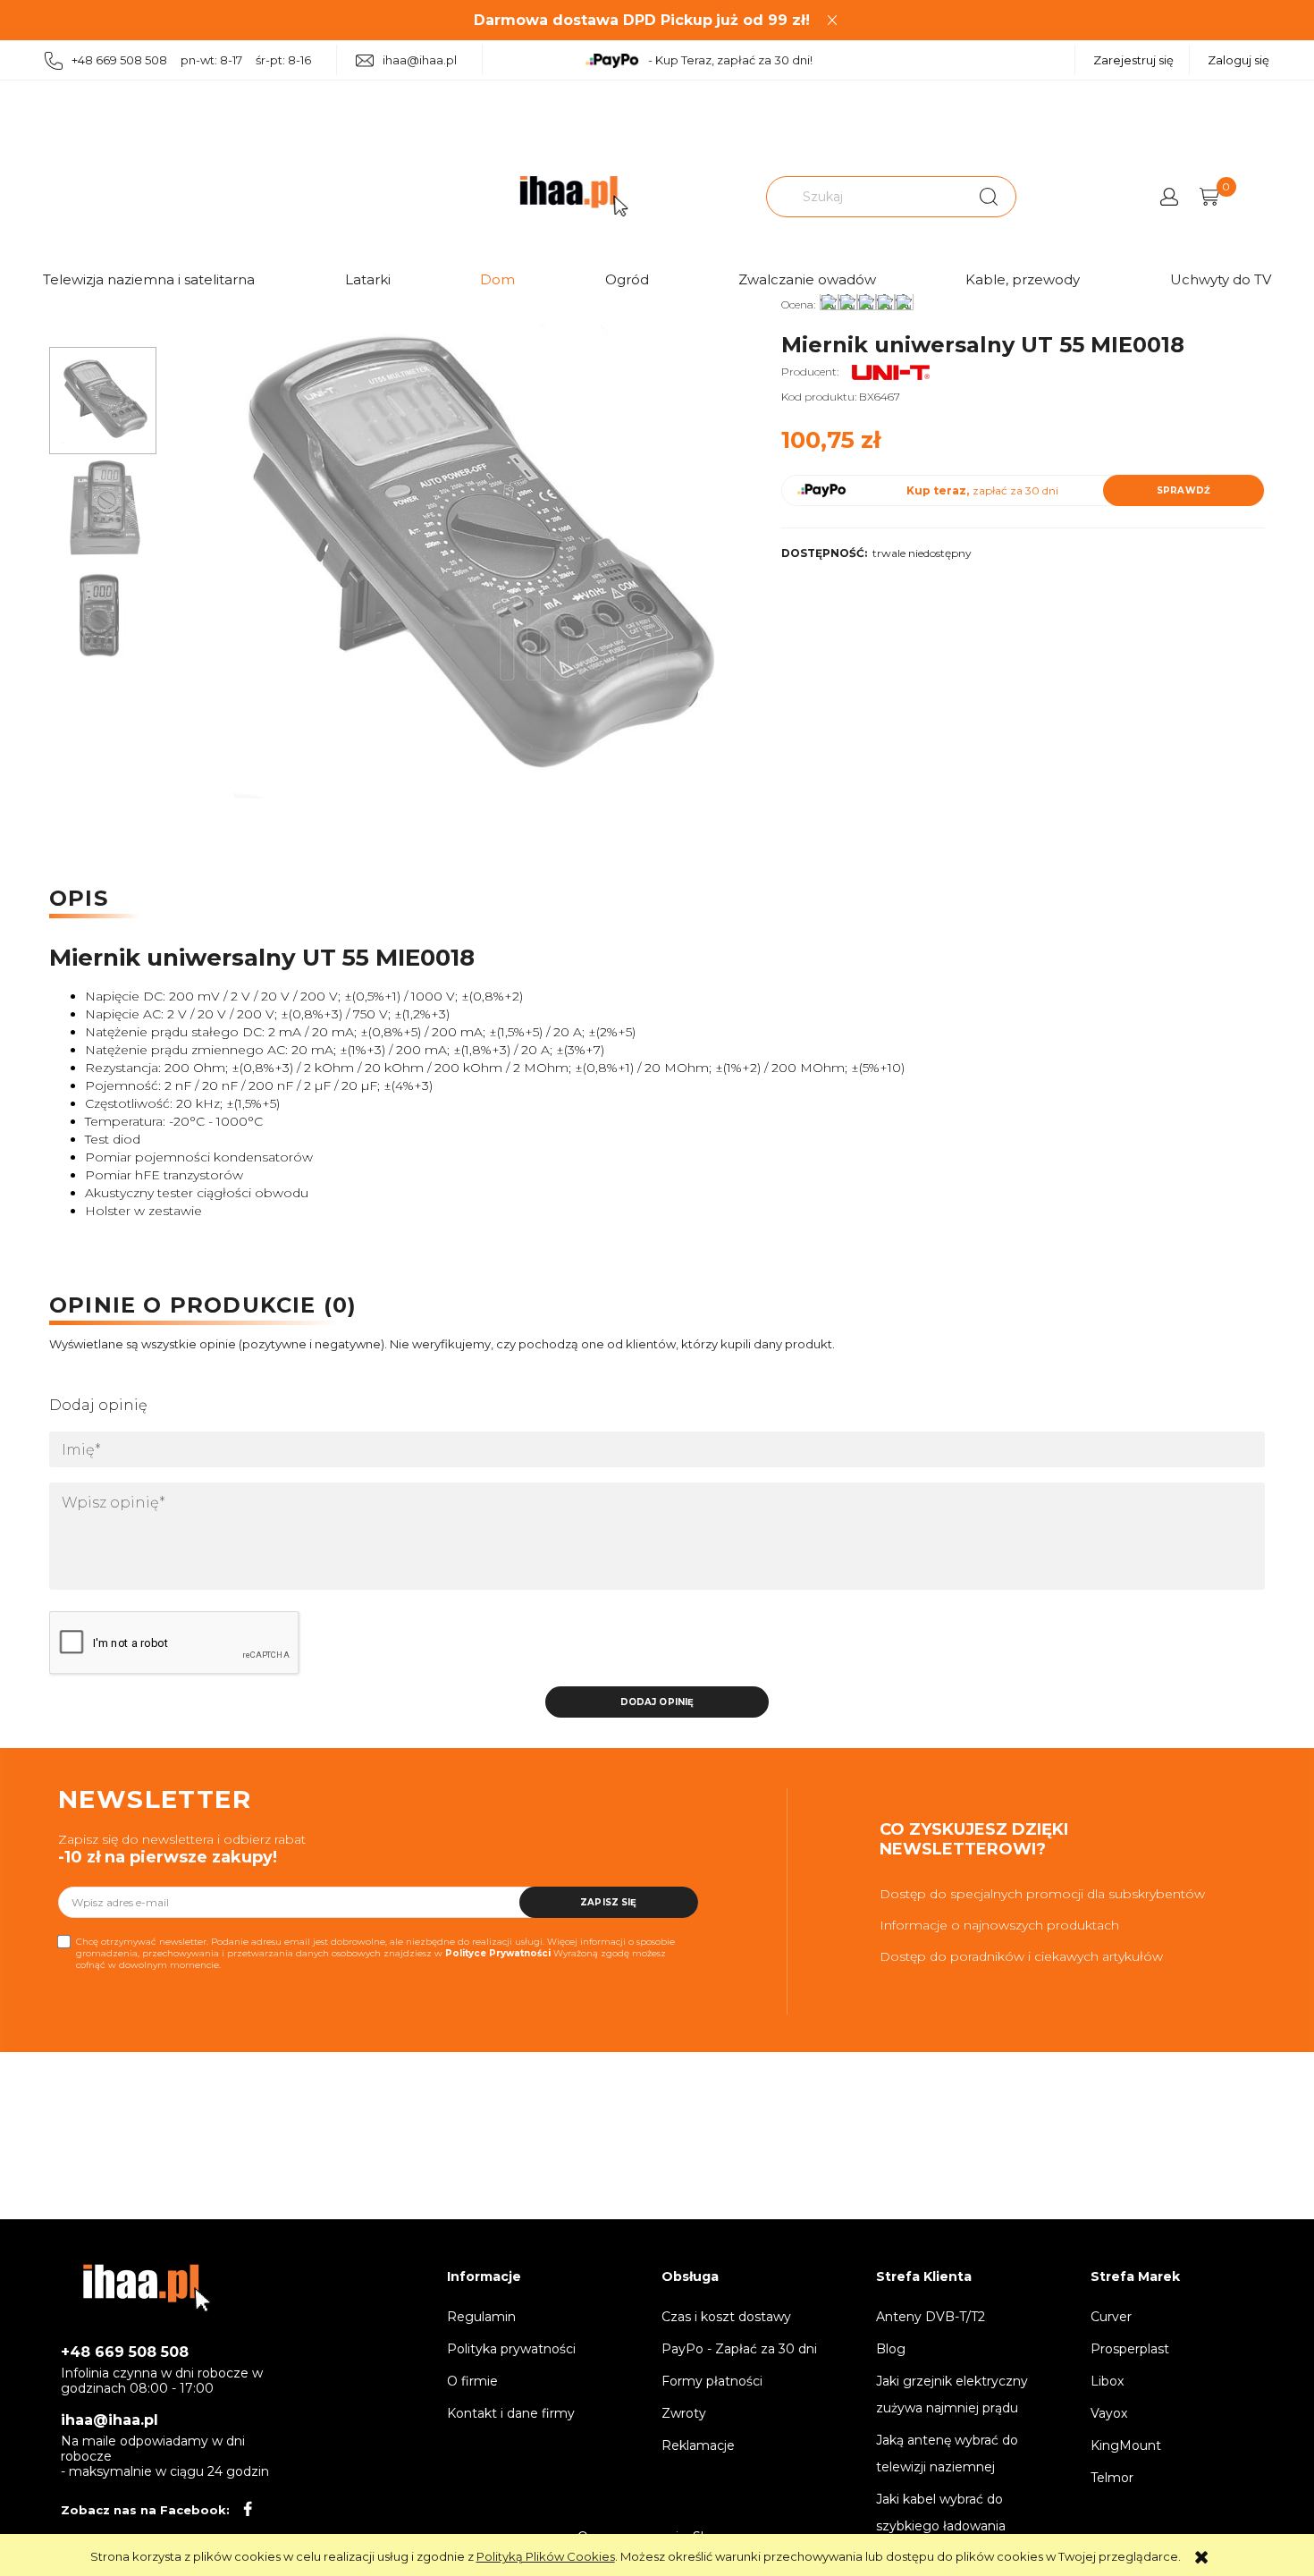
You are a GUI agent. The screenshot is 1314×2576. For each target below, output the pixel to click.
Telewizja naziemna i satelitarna (149, 279)
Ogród (627, 279)
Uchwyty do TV (1221, 279)
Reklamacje (698, 2445)
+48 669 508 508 (125, 2352)
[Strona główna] (574, 196)
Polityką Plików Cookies (546, 2556)
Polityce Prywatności (498, 1953)
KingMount (1126, 2445)
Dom (497, 279)
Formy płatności (712, 2381)
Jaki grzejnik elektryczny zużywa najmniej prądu (952, 2394)
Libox (1107, 2381)
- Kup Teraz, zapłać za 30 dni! (730, 60)
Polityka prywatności (511, 2349)
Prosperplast (1130, 2349)
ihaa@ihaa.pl (420, 60)
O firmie (472, 2381)
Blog (891, 2349)
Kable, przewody (1023, 279)
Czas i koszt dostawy (726, 2317)
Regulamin (481, 2317)
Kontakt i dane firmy (511, 2413)
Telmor (1112, 2478)
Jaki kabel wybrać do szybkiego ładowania (941, 2513)
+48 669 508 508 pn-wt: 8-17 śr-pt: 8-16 (191, 60)
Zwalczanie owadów (807, 279)
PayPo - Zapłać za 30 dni (739, 2349)
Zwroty (684, 2413)
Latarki (368, 279)
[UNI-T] (892, 372)
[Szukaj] (989, 197)
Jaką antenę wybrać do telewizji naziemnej (947, 2454)
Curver (1111, 2317)
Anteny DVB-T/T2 (931, 2317)
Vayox (1109, 2413)
